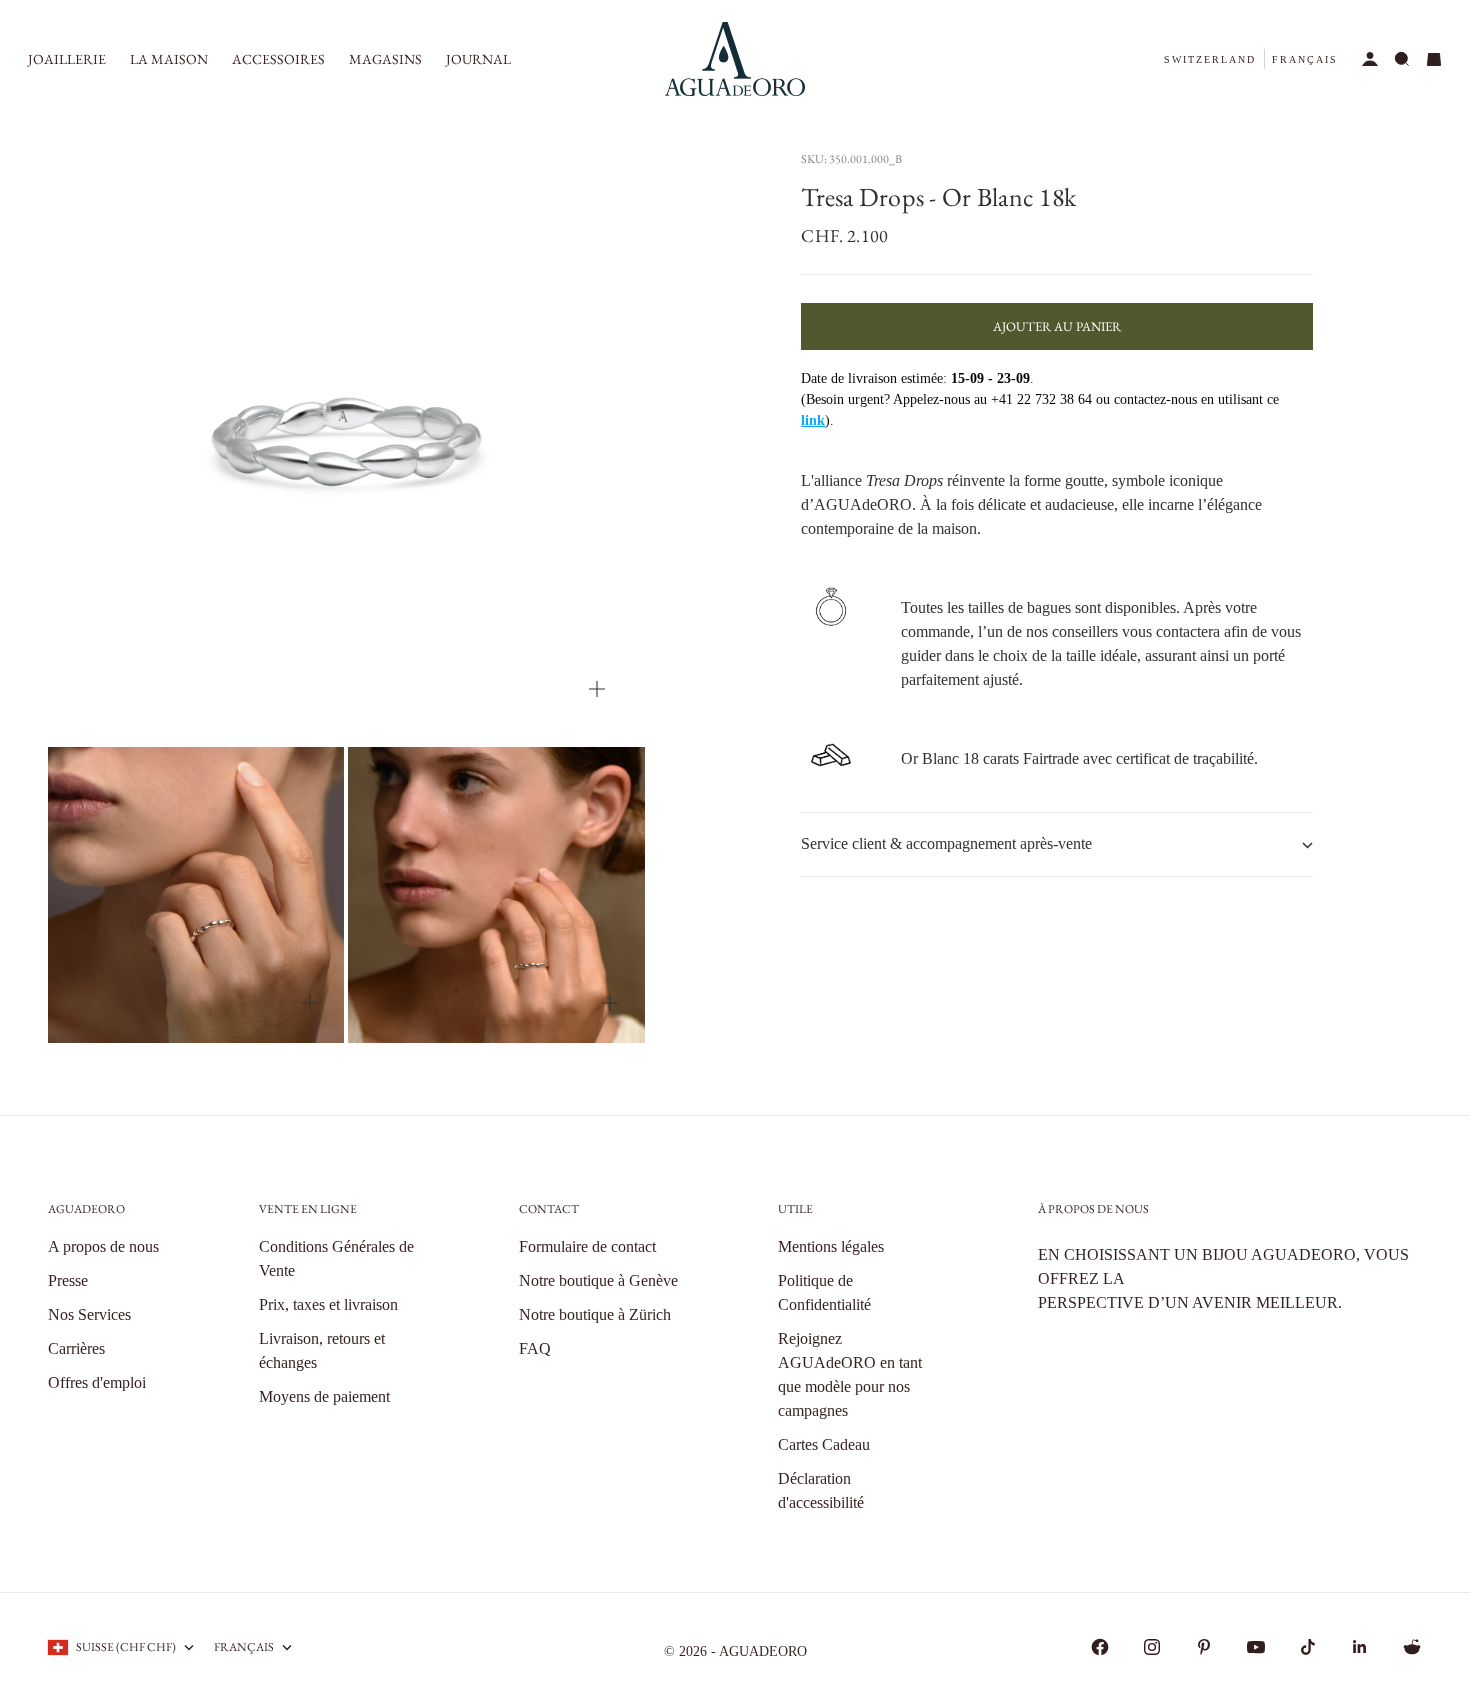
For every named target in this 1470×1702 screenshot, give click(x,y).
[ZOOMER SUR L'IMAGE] (597, 689)
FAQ (535, 1348)
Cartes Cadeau (824, 1444)
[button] (1210, 59)
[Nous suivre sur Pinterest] (1204, 1647)
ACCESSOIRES (278, 59)
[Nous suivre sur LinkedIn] (1360, 1647)
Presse (68, 1280)
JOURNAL (478, 59)
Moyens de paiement (324, 1396)
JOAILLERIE (67, 59)
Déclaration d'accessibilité (821, 1490)
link (813, 421)
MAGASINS (385, 59)
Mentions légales (831, 1246)
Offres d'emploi (97, 1382)
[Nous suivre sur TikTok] (1308, 1647)
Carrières (76, 1348)
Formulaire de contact (587, 1246)
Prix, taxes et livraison (328, 1304)
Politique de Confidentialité (824, 1292)
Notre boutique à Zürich (595, 1314)
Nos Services (89, 1314)
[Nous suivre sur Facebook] (1100, 1647)
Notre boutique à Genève (598, 1280)
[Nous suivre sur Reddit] (1412, 1647)
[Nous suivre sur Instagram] (1152, 1647)
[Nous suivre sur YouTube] (1256, 1647)
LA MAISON (169, 59)
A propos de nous (103, 1246)
